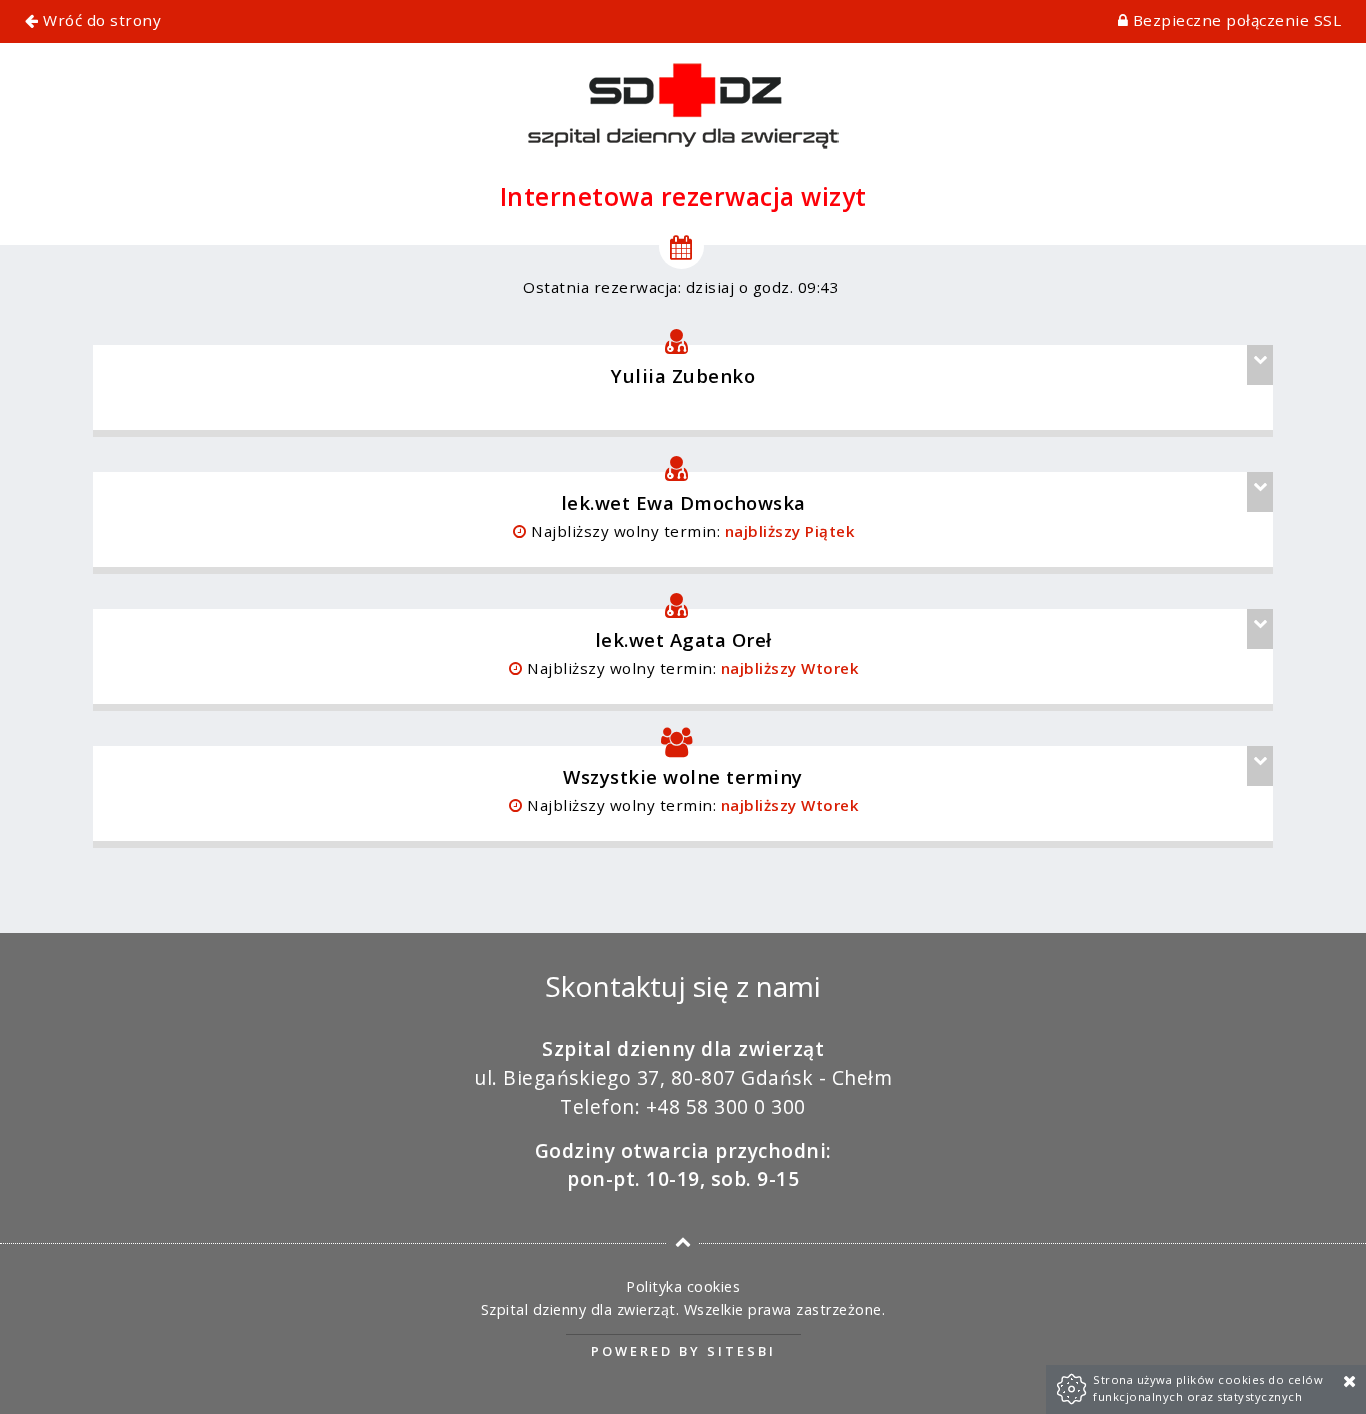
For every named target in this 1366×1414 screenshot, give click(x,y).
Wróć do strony (100, 20)
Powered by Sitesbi (683, 1351)
